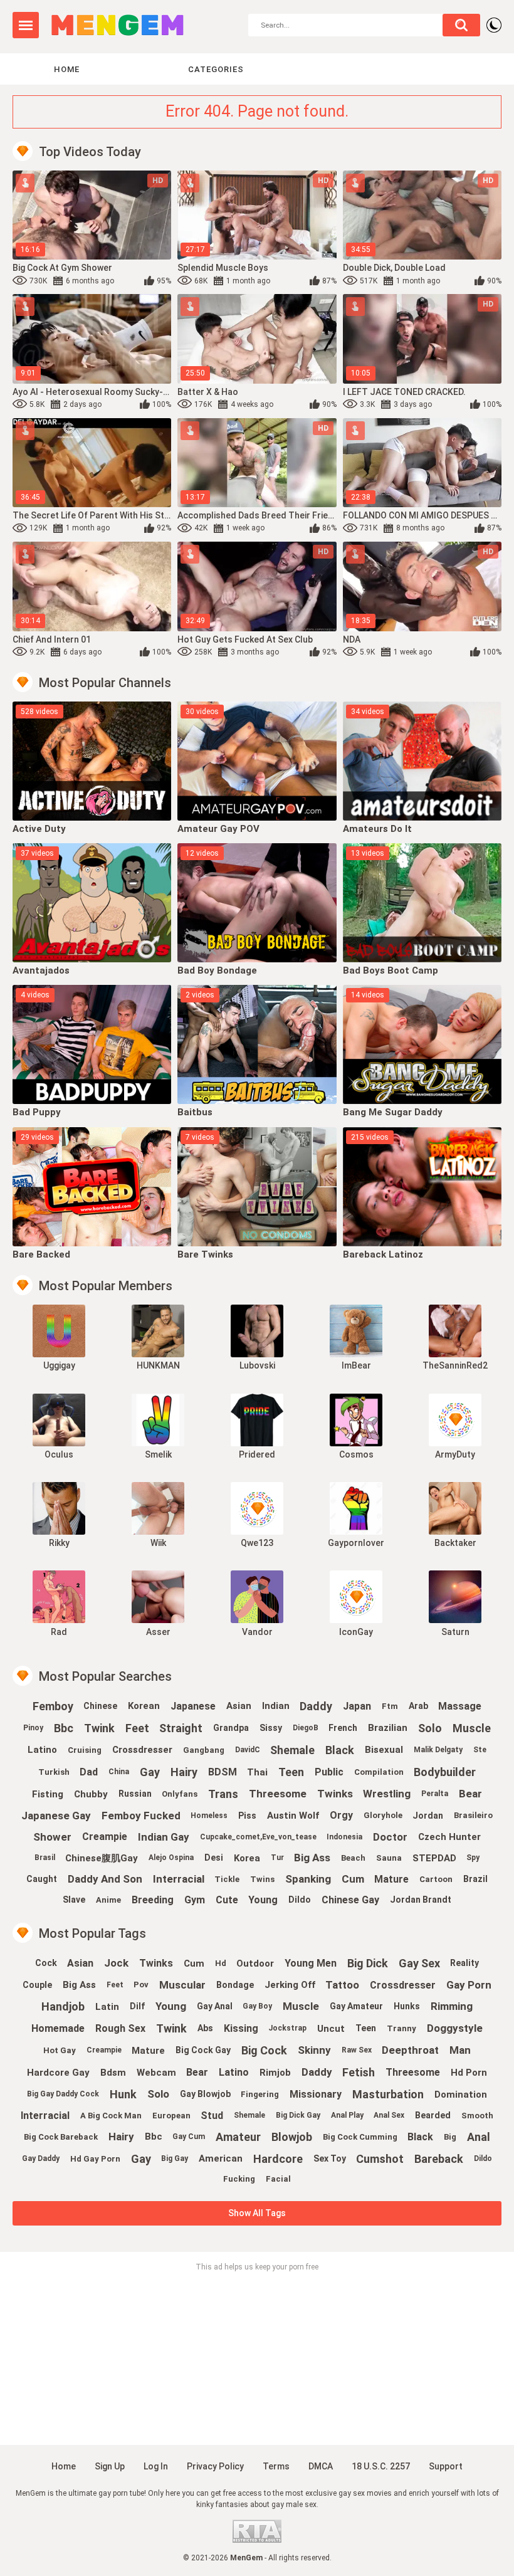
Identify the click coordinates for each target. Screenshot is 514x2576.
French (343, 1728)
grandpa (231, 1728)
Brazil (475, 1879)
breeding (153, 1900)
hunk (123, 2094)
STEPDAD (434, 1858)
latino (42, 1750)
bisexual (384, 1750)
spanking (308, 1879)
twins (262, 1879)
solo (430, 1728)
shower (52, 1837)
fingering (260, 2094)
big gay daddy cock (63, 2094)
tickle (227, 1879)
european (171, 2116)
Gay (150, 1772)
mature (391, 1879)
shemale (292, 1750)
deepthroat (410, 2050)
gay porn (469, 1985)
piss (247, 1816)
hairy (184, 1772)
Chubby (91, 1794)
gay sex (419, 1963)
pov (141, 1985)
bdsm (113, 2073)
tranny (401, 2028)
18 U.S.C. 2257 (381, 2466)
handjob (63, 2006)
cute (227, 1900)
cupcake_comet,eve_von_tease (258, 1837)
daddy (316, 1706)
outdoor (255, 1964)
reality (464, 1963)
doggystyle (455, 2028)
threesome (278, 1794)
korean (144, 1706)
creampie (105, 1837)
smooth (477, 2116)
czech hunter (449, 1837)
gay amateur (356, 2006)
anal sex (389, 2115)
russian (135, 1794)
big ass (312, 1858)
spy (473, 1858)
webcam (156, 2073)
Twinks (335, 1794)
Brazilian (388, 1728)
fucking (239, 2179)
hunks (407, 2006)
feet (137, 1728)
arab (418, 1706)
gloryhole (383, 1815)
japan (357, 1706)
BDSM (223, 1772)
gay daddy (41, 2158)
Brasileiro (473, 1815)
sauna (389, 1858)
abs (205, 2028)
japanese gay (56, 1816)
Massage (460, 1706)
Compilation (379, 1772)
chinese (100, 1706)
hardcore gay (58, 2073)
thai (257, 1772)
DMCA (321, 2466)
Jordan (428, 1816)
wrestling (387, 1794)
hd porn (469, 2073)
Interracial (179, 1879)
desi (214, 1858)
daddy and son (105, 1879)
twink (99, 1728)
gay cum (189, 2137)
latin (107, 2007)
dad (89, 1772)
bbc (64, 1728)
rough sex (120, 2028)
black (340, 1750)
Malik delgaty (438, 1750)
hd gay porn (95, 2159)
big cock (264, 2050)
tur (277, 1858)
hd (221, 1963)
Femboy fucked (141, 1816)
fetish (359, 2072)
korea (247, 1858)
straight (181, 1728)
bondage (235, 1985)
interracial (45, 2116)
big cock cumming (360, 2137)
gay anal (215, 2006)
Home (67, 69)
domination (461, 2095)
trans (223, 1794)
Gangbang (204, 1750)
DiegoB (306, 1728)
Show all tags (257, 2213)
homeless (209, 1816)
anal (479, 2137)
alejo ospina (171, 1858)
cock (46, 1963)
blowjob (292, 2137)
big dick (368, 1963)
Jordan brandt (421, 1900)
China (119, 1772)
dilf (137, 2006)
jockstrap (287, 2028)
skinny (314, 2050)
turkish (54, 1772)
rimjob (275, 2073)
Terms (276, 2466)
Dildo (300, 1900)
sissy (271, 1728)
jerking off (290, 1985)
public (329, 1772)
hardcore (278, 2159)
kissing (241, 2028)
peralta (435, 1794)
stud (212, 2116)
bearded (433, 2115)
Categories (216, 69)
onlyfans (180, 1794)
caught (42, 1879)
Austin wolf (293, 1816)
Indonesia (344, 1837)
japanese (193, 1706)
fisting (48, 1794)
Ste (480, 1750)
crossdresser (142, 1750)
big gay (175, 2158)
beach (353, 1858)
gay (141, 2159)
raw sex (357, 2050)
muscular (182, 1985)
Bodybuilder (445, 1772)
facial (278, 2179)
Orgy (341, 1815)
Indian (276, 1706)
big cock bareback (61, 2137)
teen (291, 1772)
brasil (45, 1858)
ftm (390, 1706)
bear (470, 1794)
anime (108, 1900)
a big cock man (111, 2116)
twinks (156, 1963)
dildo (483, 2158)
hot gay (60, 2050)
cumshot (380, 2159)
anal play (347, 2115)
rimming (452, 2006)
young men (311, 1963)
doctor (390, 1837)
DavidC (248, 1750)
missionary (316, 2094)
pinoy (33, 1728)
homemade (58, 2028)
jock (116, 1963)
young (263, 1900)
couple (37, 1985)
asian (239, 1706)
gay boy (257, 2006)
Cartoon (436, 1879)
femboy (53, 1706)
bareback (439, 2159)
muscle (472, 1728)
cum (353, 1879)
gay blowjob (205, 2094)
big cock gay (203, 2050)
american (221, 2158)
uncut (331, 2029)
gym (195, 1900)
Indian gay (164, 1837)
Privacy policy (215, 2466)
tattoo (342, 1985)
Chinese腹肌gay (102, 1858)
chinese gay (350, 1900)
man (460, 2050)
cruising (85, 1750)
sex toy (330, 2158)
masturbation (388, 2094)
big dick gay (298, 2115)
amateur (238, 2137)
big (450, 2137)
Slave (74, 1900)
